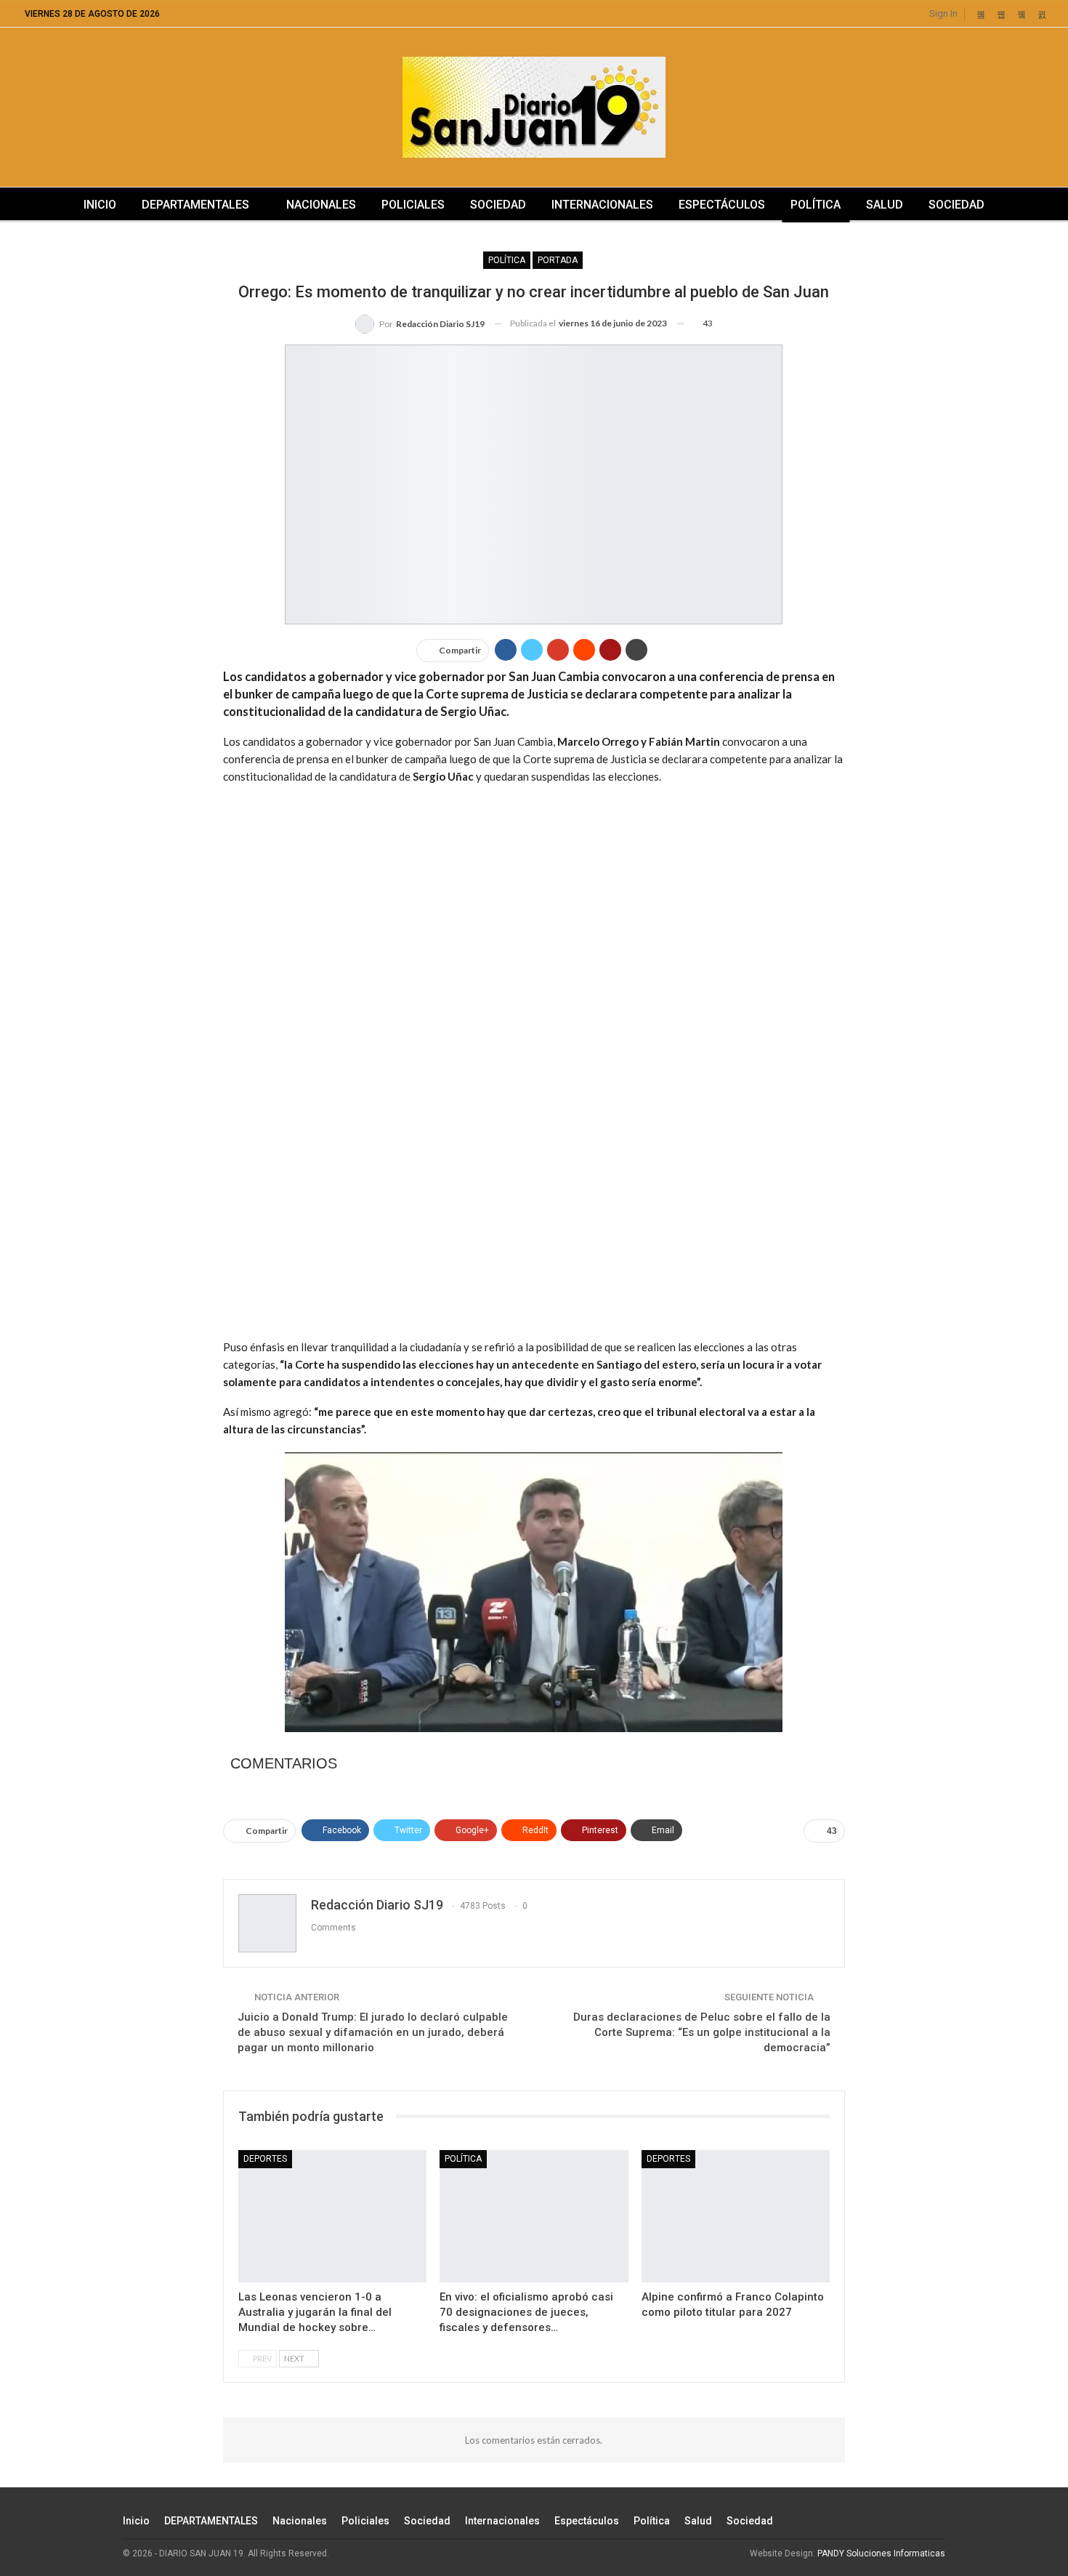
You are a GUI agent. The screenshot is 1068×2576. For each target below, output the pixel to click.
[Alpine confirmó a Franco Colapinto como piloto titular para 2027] (736, 2216)
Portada (558, 260)
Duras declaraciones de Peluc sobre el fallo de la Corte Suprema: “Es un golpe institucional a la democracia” (702, 2032)
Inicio (100, 205)
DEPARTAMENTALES (195, 205)
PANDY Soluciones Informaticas (881, 2553)
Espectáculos (722, 205)
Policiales (413, 205)
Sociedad (498, 205)
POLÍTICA (507, 260)
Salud (885, 205)
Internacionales (602, 205)
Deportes (265, 2159)
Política (816, 205)
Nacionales (321, 205)
